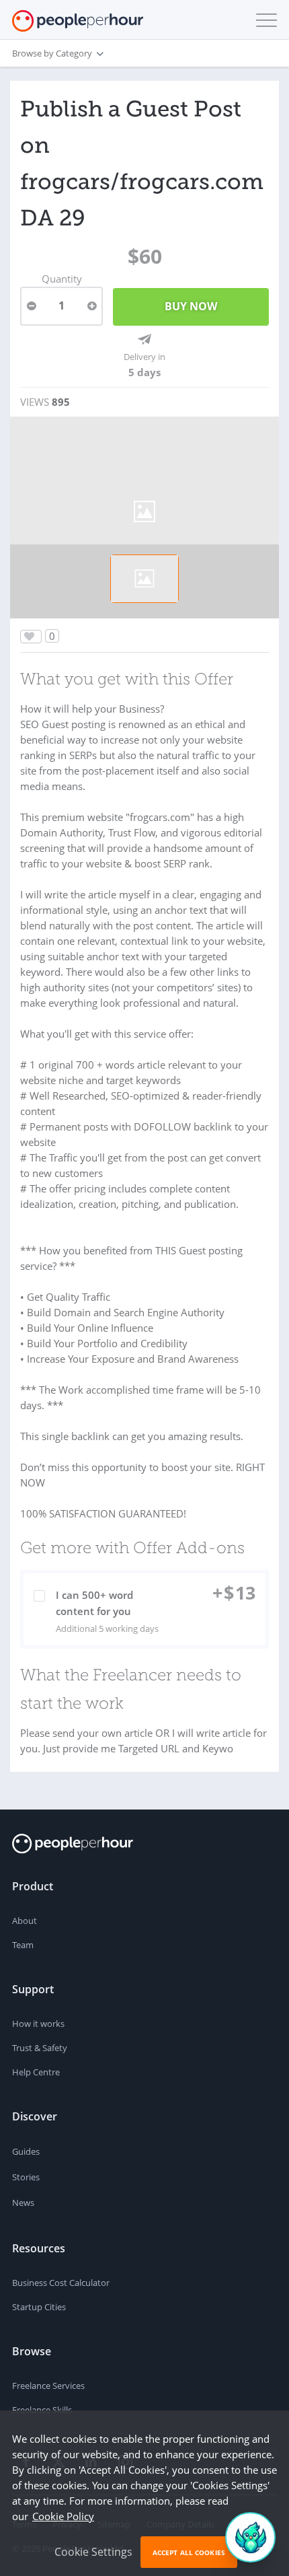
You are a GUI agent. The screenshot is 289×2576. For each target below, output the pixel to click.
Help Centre (36, 2072)
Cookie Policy (63, 2516)
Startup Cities (39, 2307)
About (25, 1921)
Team (23, 1945)
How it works (38, 2024)
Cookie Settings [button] (93, 2552)
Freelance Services (48, 2386)
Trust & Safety (40, 2048)
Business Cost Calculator (61, 2283)
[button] (263, 20)
